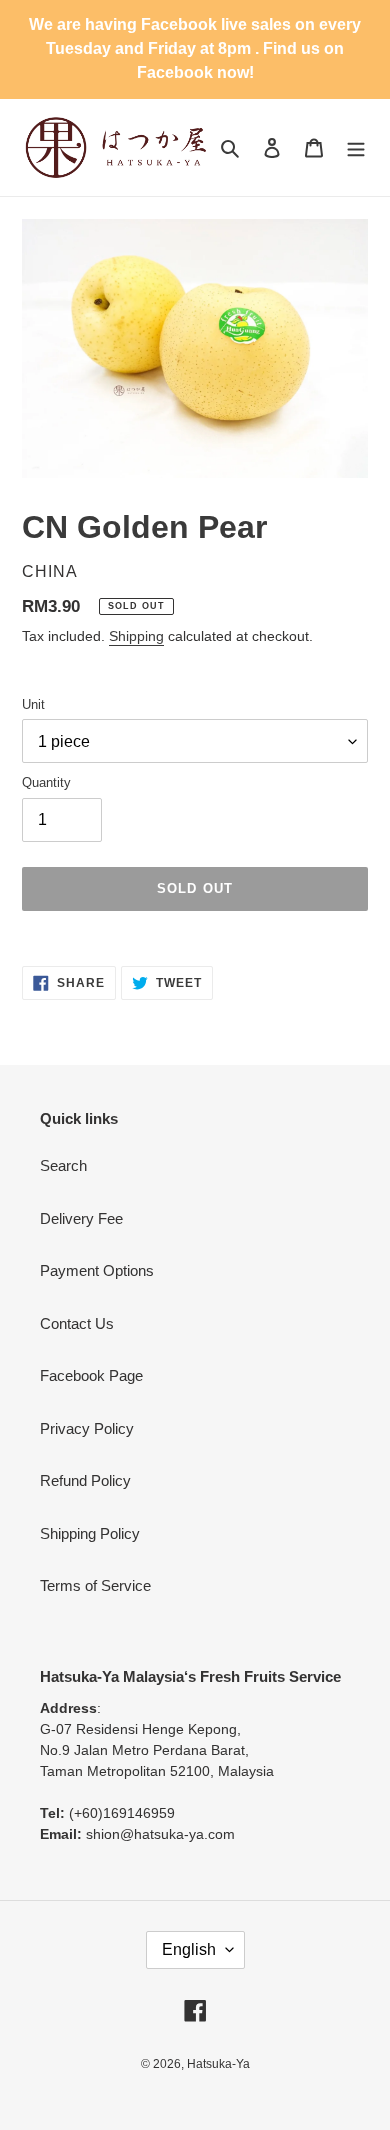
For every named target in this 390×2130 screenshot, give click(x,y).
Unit (33, 704)
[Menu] (356, 147)
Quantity (46, 782)
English (189, 1949)
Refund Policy (85, 1480)
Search (63, 1165)
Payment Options (97, 1270)
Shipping (136, 636)
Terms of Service (95, 1585)
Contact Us (77, 1323)
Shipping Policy (90, 1533)
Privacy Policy (87, 1428)
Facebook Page (91, 1375)
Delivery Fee (81, 1218)
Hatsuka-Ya (218, 2064)
